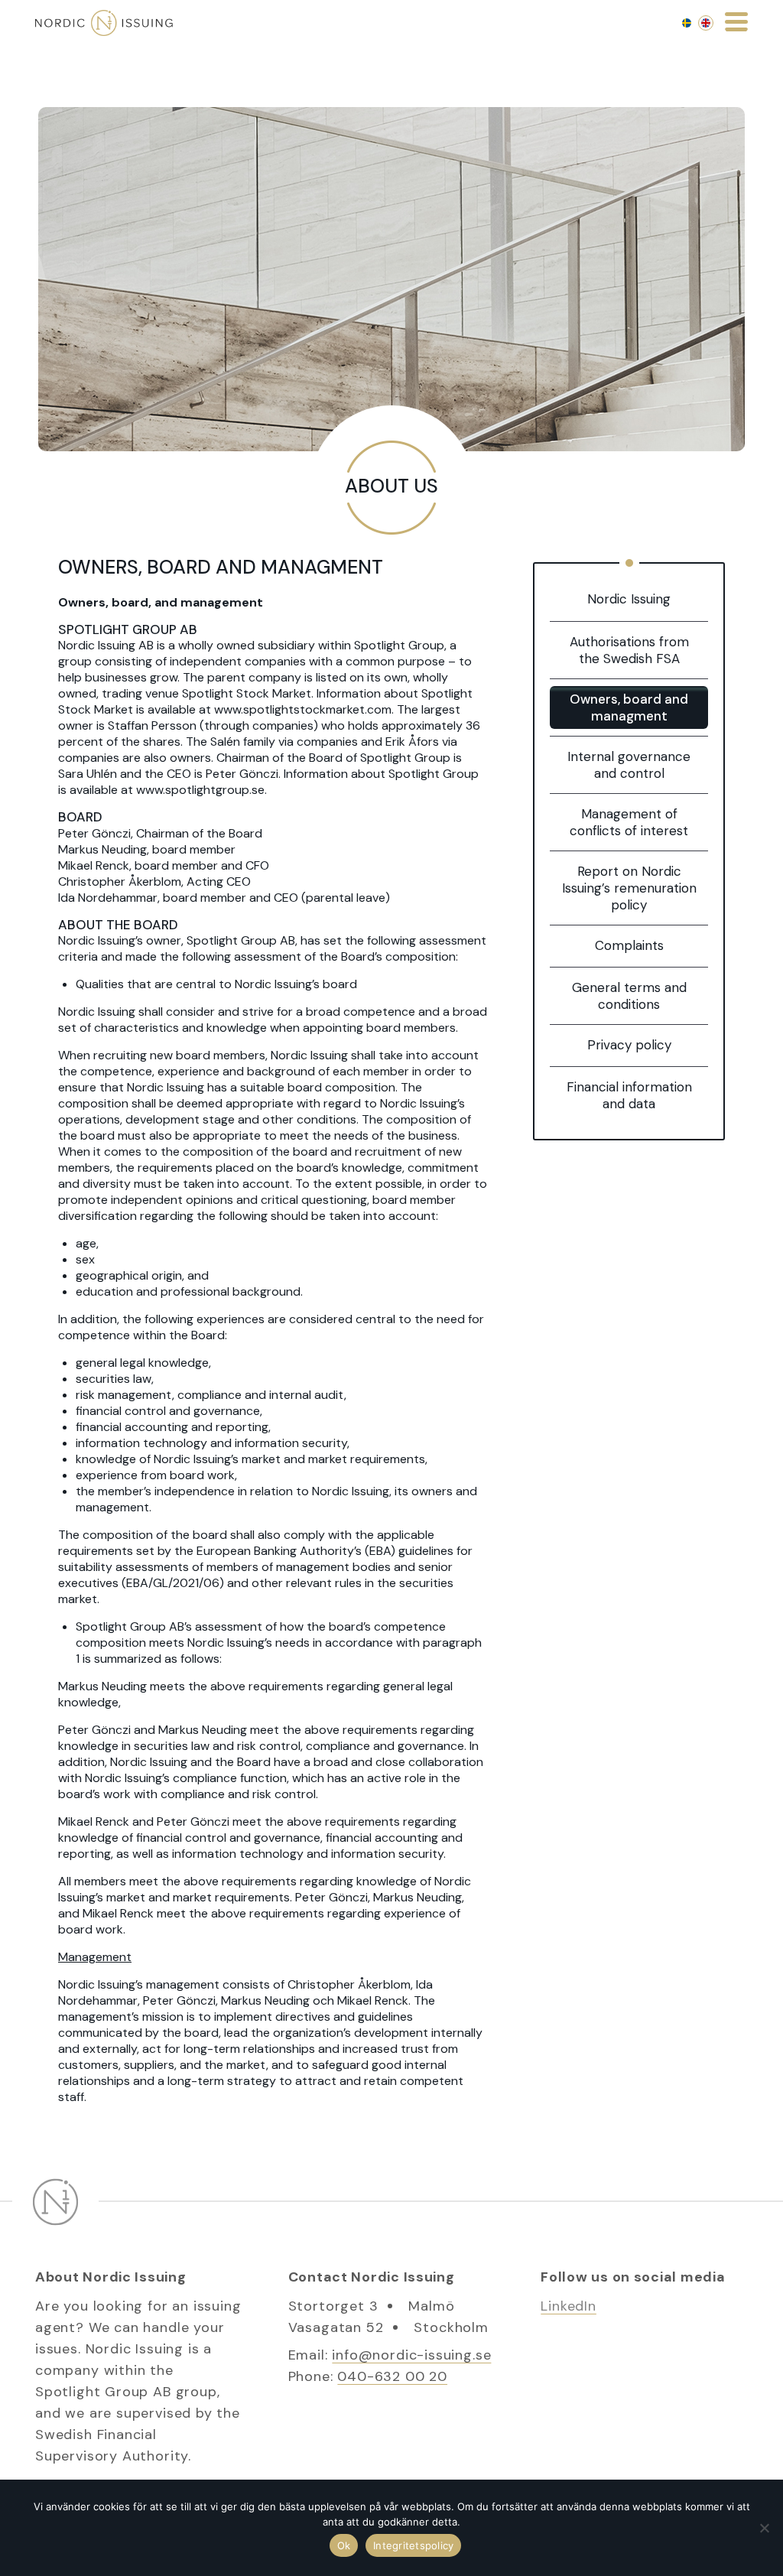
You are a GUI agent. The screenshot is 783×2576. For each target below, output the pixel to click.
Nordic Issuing (629, 599)
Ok (344, 2545)
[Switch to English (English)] (706, 23)
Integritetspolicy (413, 2545)
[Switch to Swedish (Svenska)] (687, 23)
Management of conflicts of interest (629, 822)
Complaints (629, 945)
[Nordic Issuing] (104, 23)
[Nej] (764, 2528)
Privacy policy (629, 1045)
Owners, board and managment (629, 707)
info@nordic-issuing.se (411, 2355)
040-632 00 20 (392, 2376)
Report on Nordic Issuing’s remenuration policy (629, 888)
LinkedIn (569, 2306)
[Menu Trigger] (736, 21)
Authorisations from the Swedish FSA (629, 650)
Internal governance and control (629, 765)
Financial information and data (629, 1095)
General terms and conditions (629, 996)
